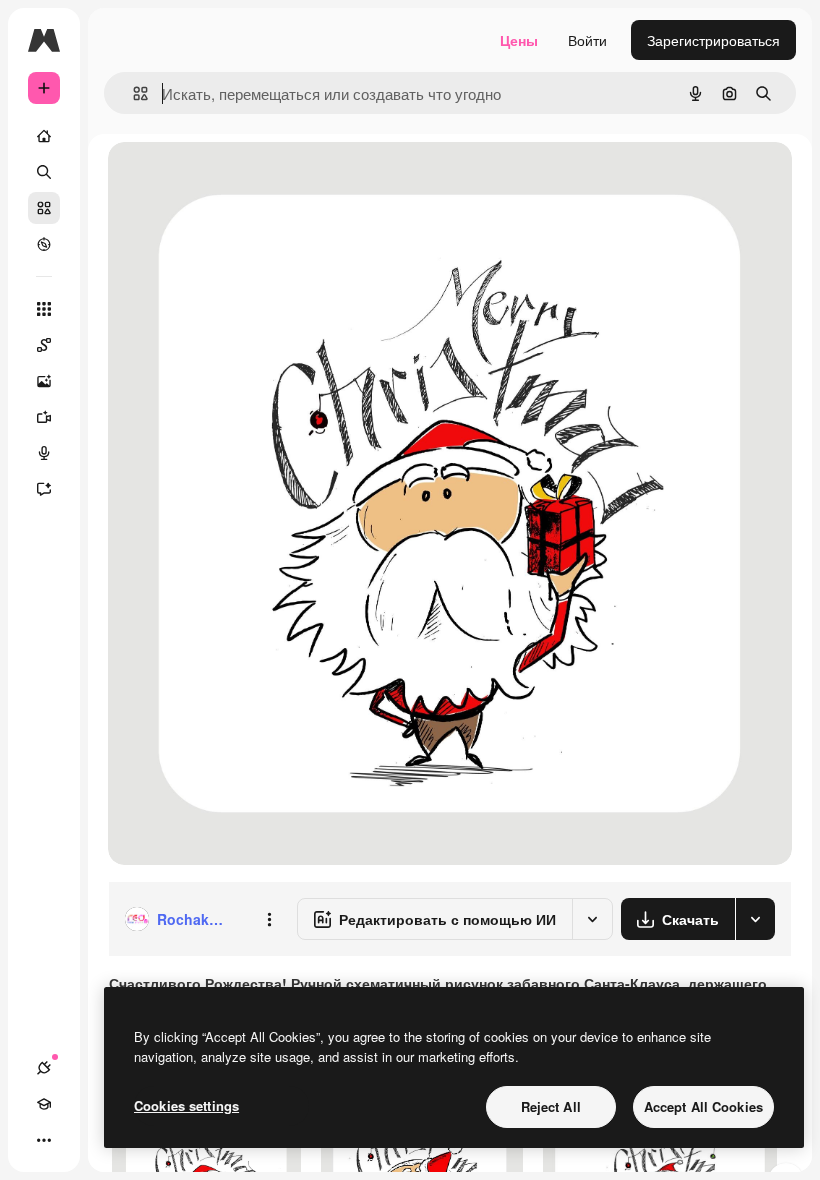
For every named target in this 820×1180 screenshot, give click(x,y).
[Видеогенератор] (44, 417)
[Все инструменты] (44, 309)
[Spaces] (44, 345)
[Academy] (44, 1104)
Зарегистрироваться (713, 40)
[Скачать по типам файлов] (755, 919)
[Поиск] (44, 172)
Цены (519, 40)
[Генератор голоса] (44, 453)
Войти (587, 40)
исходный (242, 179)
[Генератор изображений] (44, 381)
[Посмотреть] (44, 244)
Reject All (551, 1106)
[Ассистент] (44, 489)
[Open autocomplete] (132, 93)
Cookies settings (186, 1105)
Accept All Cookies (703, 1106)
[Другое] (44, 1140)
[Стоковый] (44, 208)
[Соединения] (44, 1068)
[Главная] (44, 136)
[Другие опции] (269, 919)
